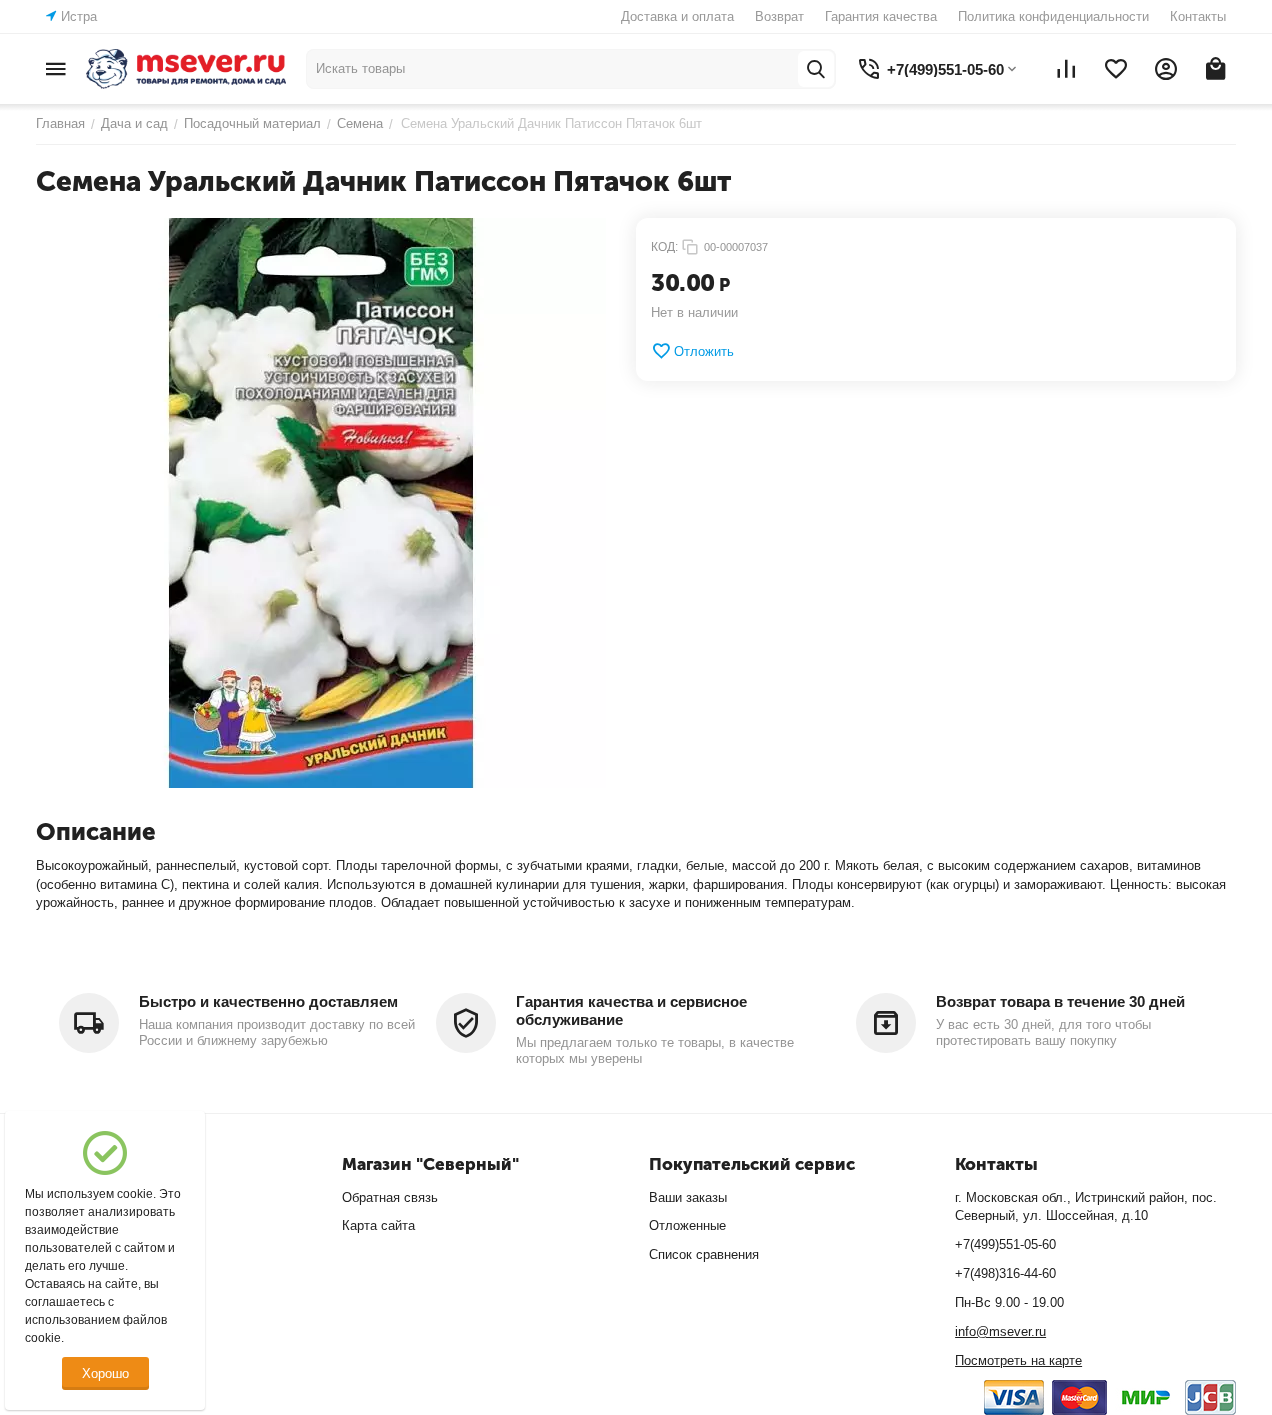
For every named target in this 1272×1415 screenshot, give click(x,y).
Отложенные (687, 1225)
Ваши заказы (688, 1197)
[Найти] (816, 69)
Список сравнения (704, 1254)
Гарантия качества (881, 16)
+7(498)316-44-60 (1005, 1273)
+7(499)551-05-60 (1005, 1244)
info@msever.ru (1000, 1331)
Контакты (1198, 16)
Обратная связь (390, 1197)
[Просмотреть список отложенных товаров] (1116, 69)
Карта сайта (378, 1225)
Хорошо (105, 1373)
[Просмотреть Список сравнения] (1066, 69)
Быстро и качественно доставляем (268, 1001)
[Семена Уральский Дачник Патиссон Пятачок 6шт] (321, 503)
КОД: (664, 247)
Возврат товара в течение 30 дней (1060, 1001)
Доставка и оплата (677, 16)
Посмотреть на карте (1018, 1360)
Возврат (779, 16)
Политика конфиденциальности (1053, 16)
